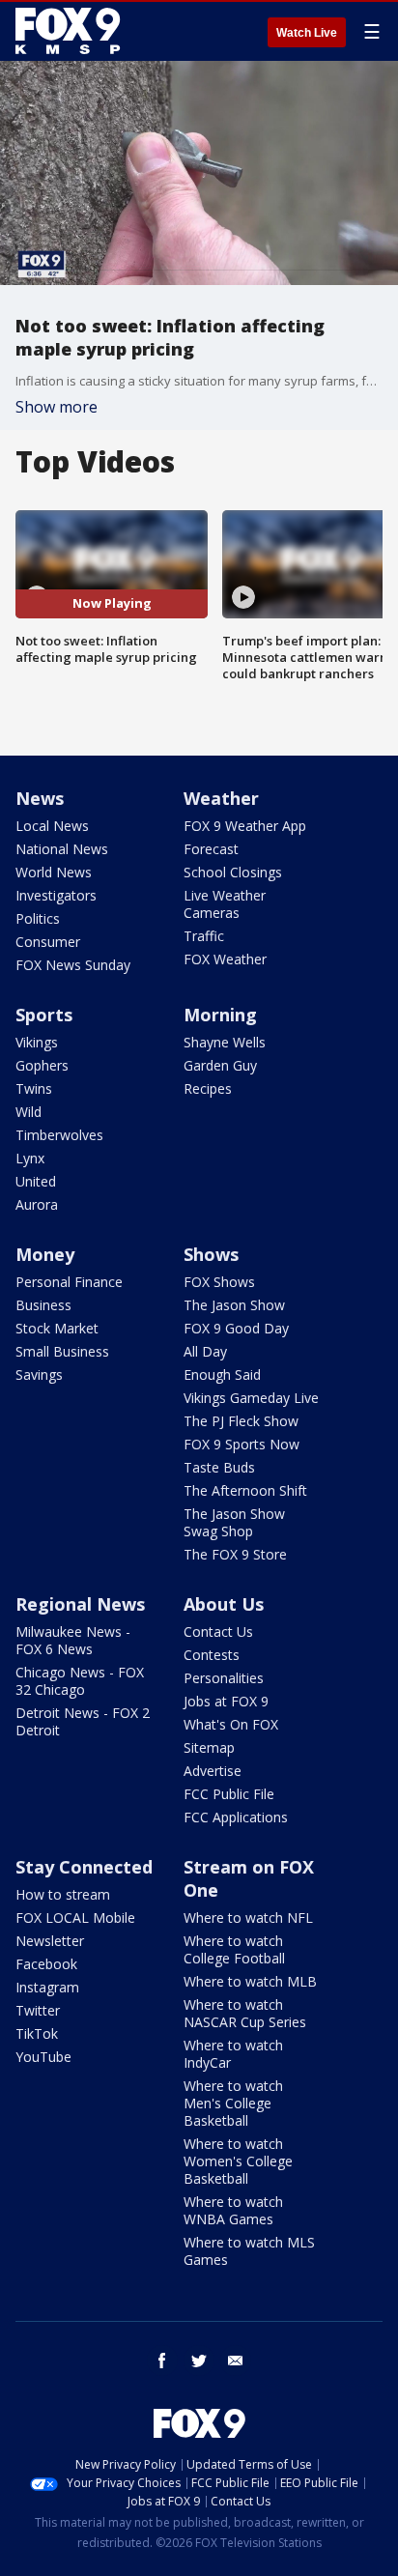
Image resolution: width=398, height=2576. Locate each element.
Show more (57, 407)
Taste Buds (219, 1467)
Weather (221, 798)
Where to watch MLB (250, 1981)
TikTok (37, 2033)
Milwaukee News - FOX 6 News (73, 1640)
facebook (162, 2361)
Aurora (37, 1204)
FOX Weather (225, 959)
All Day (205, 1351)
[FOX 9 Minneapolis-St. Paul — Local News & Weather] (71, 31)
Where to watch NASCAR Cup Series (245, 2013)
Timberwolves (59, 1135)
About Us (224, 1604)
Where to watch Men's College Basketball (233, 2103)
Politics (38, 918)
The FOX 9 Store (235, 1554)
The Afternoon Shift (245, 1490)
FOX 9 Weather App (245, 826)
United (36, 1181)
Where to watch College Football (234, 1949)
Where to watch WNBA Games (233, 2210)
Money (45, 1254)
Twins (34, 1088)
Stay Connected (84, 1867)
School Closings (233, 872)
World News (54, 872)
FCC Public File (229, 1794)
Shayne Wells (225, 1042)
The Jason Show (234, 1305)
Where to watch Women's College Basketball (238, 2161)
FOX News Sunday (73, 965)
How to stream (63, 1894)
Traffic (204, 936)
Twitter (38, 2010)
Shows (211, 1254)
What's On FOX (231, 1724)
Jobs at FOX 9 (226, 1701)
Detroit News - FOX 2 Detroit (83, 1721)
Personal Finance (69, 1282)
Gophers (42, 1065)
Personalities (224, 1678)
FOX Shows (219, 1282)
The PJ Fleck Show (241, 1421)
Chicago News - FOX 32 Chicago (80, 1681)
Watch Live (307, 33)
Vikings (37, 1042)
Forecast (211, 849)
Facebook (46, 1964)
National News (62, 849)
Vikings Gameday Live (251, 1398)
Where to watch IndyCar (233, 2054)
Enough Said (222, 1374)
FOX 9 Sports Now (242, 1444)
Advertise (213, 1771)
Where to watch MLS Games (249, 2251)
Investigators (56, 895)
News (40, 798)
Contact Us (218, 1631)
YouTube (43, 2057)
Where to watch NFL (248, 1918)
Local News (52, 826)
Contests (212, 1655)
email (236, 2361)
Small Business (62, 1351)
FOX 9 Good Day (236, 1328)
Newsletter (50, 1941)
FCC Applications (236, 1817)
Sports (44, 1015)
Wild (28, 1112)
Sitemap (209, 1747)
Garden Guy (220, 1065)
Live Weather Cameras (225, 904)
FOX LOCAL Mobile (75, 1918)
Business (43, 1305)
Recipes (208, 1088)
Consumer (48, 942)
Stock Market (57, 1328)
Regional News (80, 1604)
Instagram (47, 1987)
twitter (199, 2361)
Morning (220, 1015)
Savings (39, 1374)
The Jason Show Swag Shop (234, 1522)
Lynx (30, 1158)
